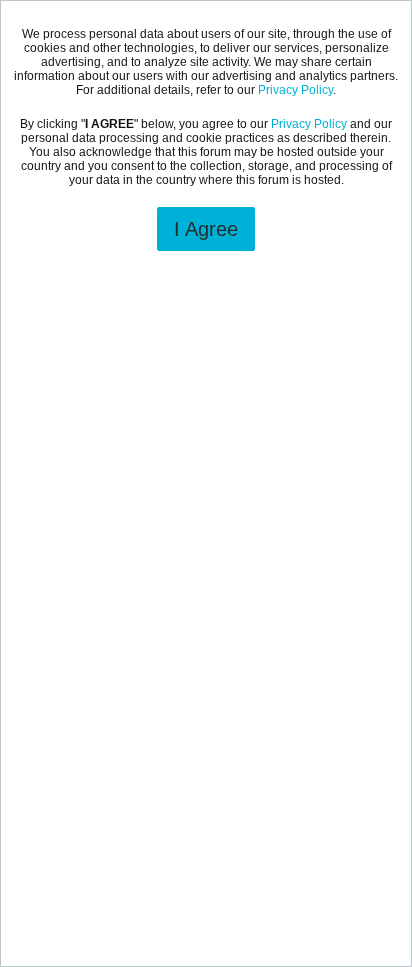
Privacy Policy (295, 90)
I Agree (206, 229)
